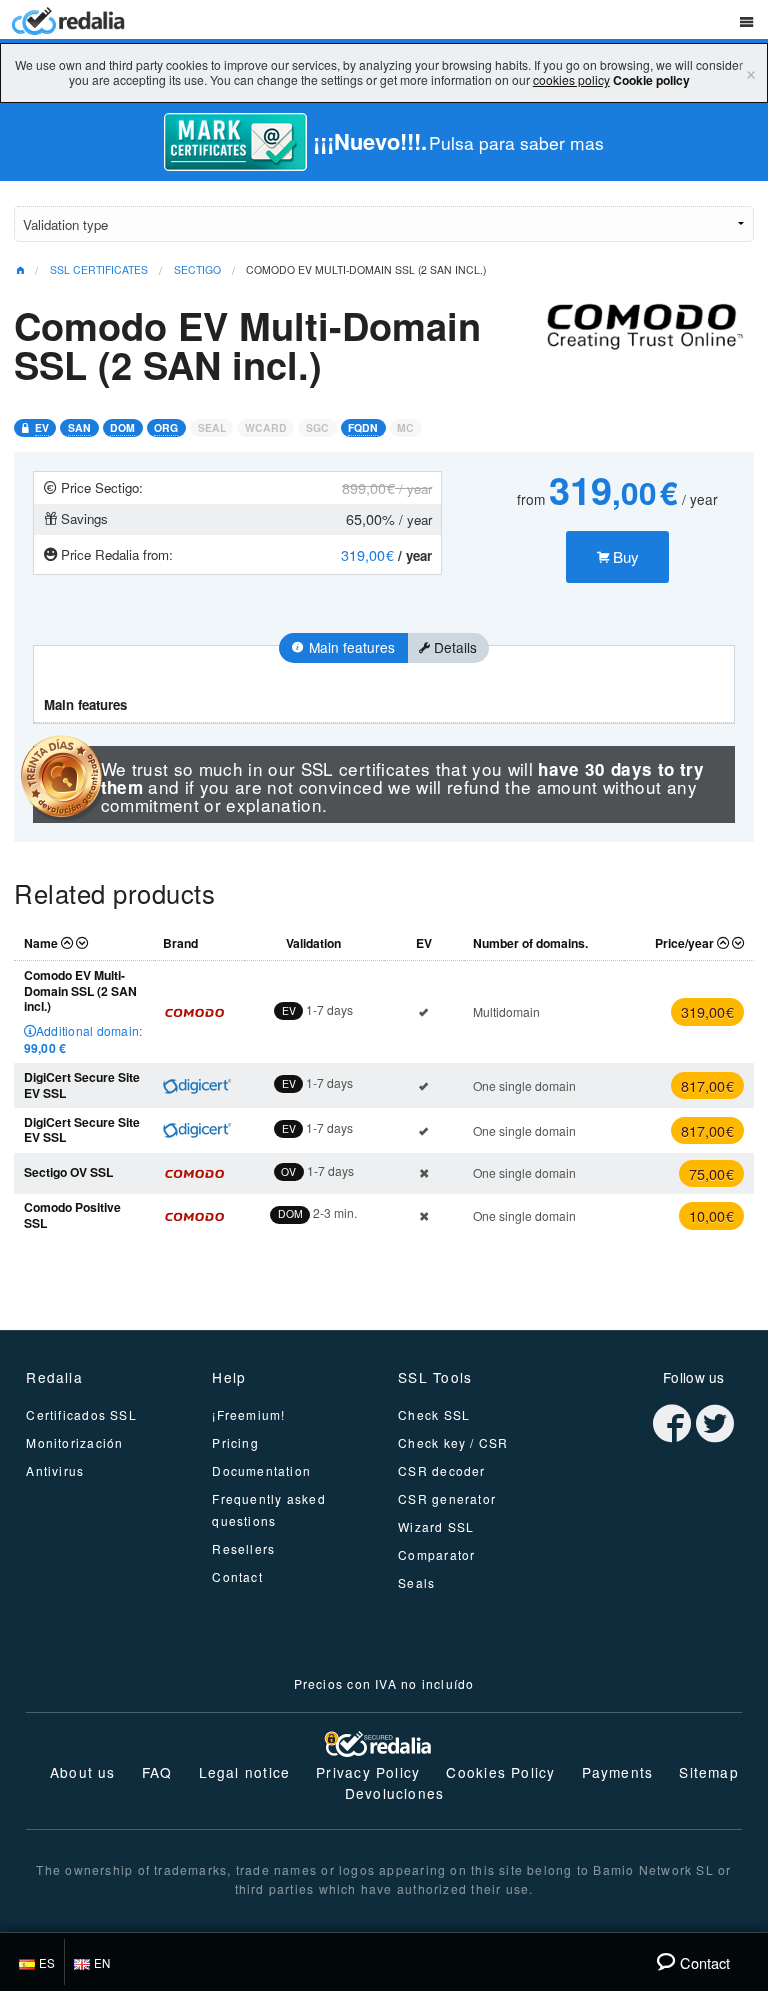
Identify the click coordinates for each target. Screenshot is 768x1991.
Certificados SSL (81, 1414)
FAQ (157, 1772)
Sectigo (197, 269)
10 (711, 1215)
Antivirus (55, 1470)
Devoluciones (395, 1793)
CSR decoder (441, 1470)
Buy (624, 556)
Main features (350, 647)
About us (83, 1772)
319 (707, 1011)
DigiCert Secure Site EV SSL (82, 1085)
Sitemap (709, 1772)
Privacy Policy (368, 1772)
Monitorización (74, 1442)
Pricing (235, 1442)
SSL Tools (435, 1377)
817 (707, 1085)
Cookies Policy (500, 1772)
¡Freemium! (248, 1414)
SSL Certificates (99, 269)
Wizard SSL (436, 1526)
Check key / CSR (453, 1442)
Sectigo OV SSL (68, 1172)
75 (711, 1173)
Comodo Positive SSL (72, 1215)
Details (453, 647)
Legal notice (245, 1772)
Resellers (243, 1548)
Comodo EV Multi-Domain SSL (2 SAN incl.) (366, 269)
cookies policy (571, 79)
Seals (416, 1582)
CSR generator (447, 1498)
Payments (618, 1772)
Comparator (436, 1554)
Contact (237, 1576)
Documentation (261, 1470)
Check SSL (434, 1414)
